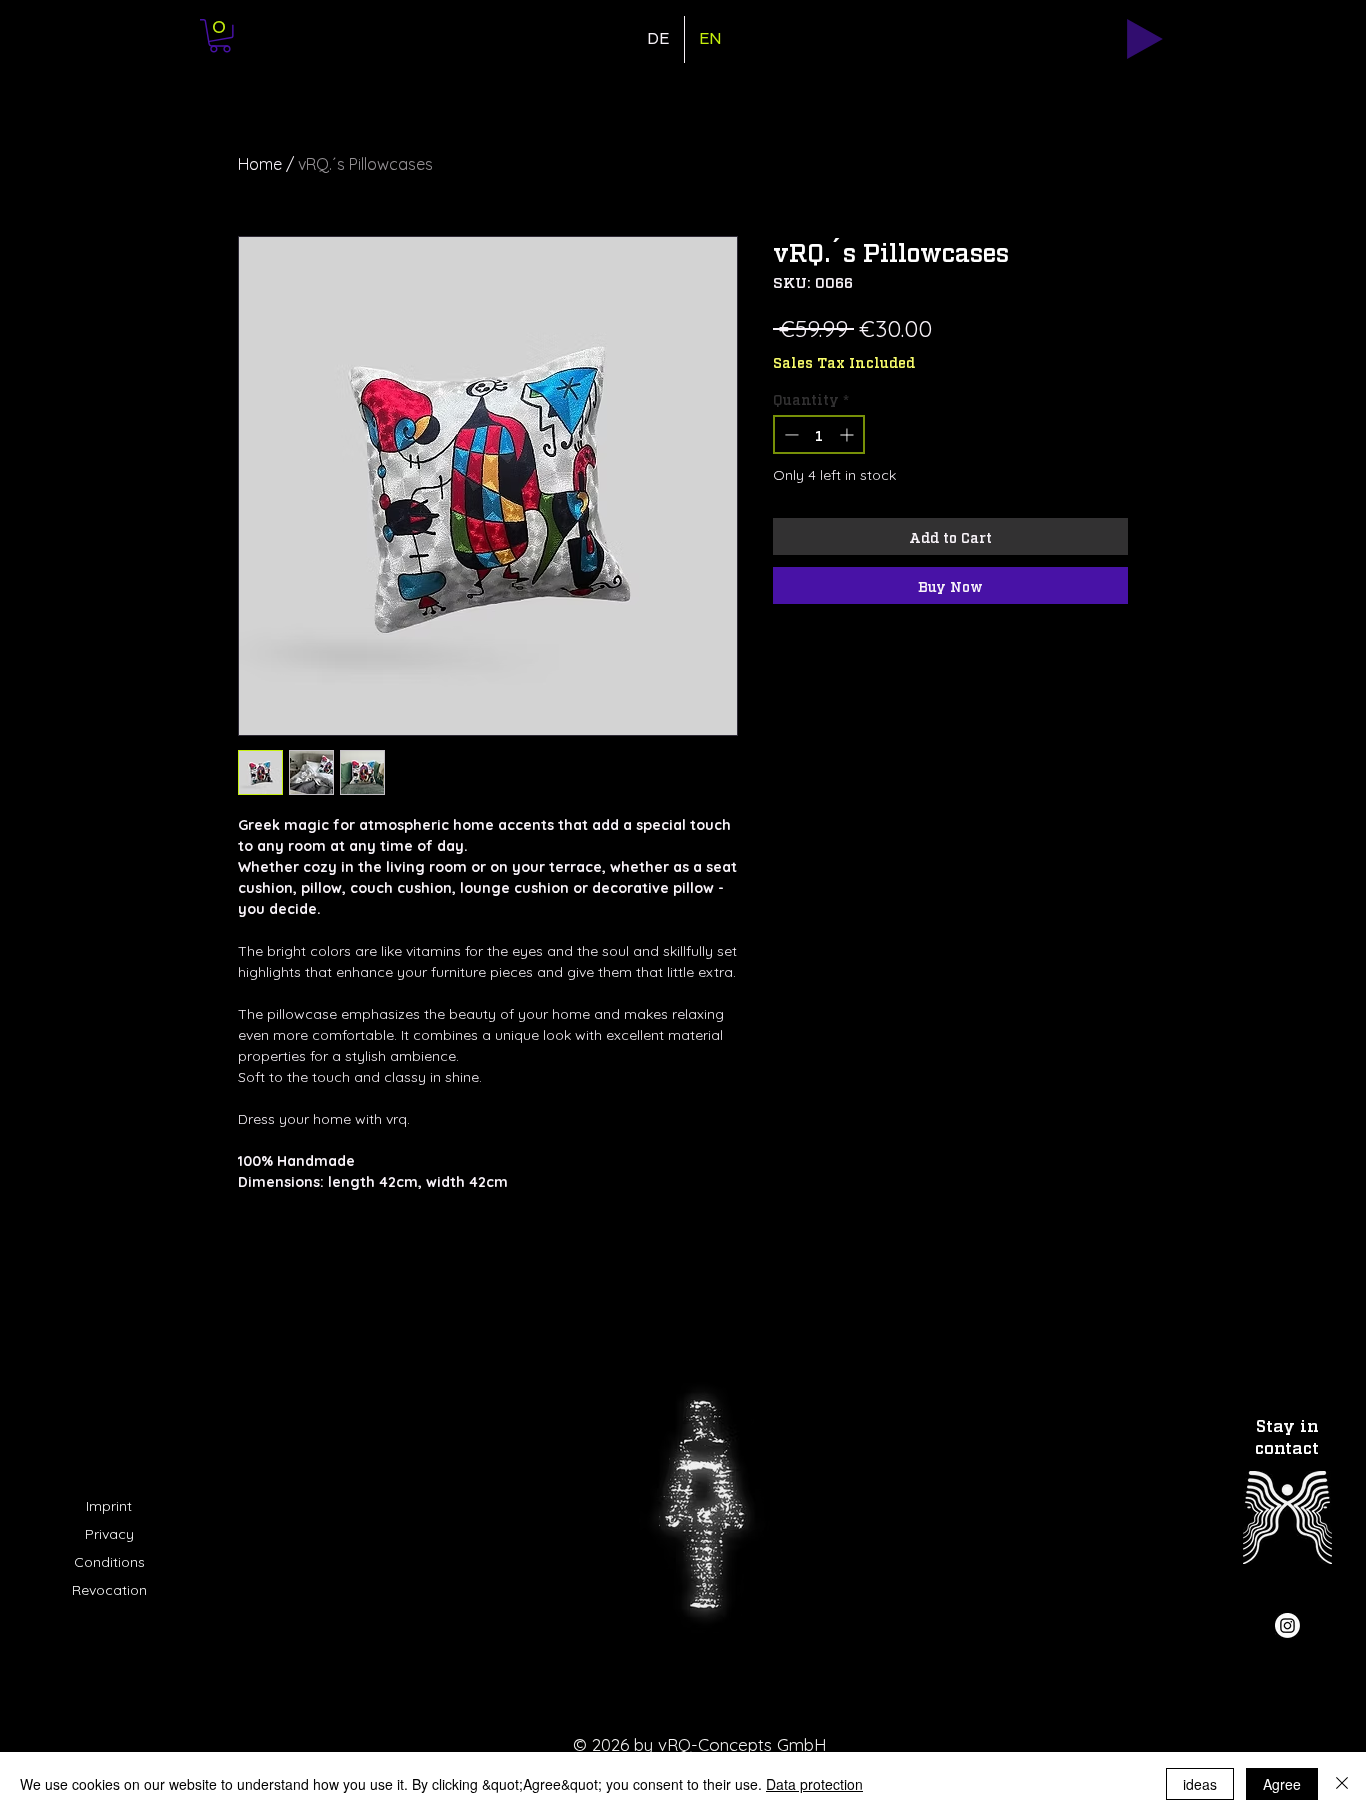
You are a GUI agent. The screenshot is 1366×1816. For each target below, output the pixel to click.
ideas (1200, 1784)
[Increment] (848, 434)
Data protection (814, 1784)
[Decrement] (789, 434)
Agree (1282, 1784)
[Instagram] (1287, 1625)
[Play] (1145, 39)
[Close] (1342, 1784)
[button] (220, 36)
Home (260, 164)
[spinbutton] (819, 434)
